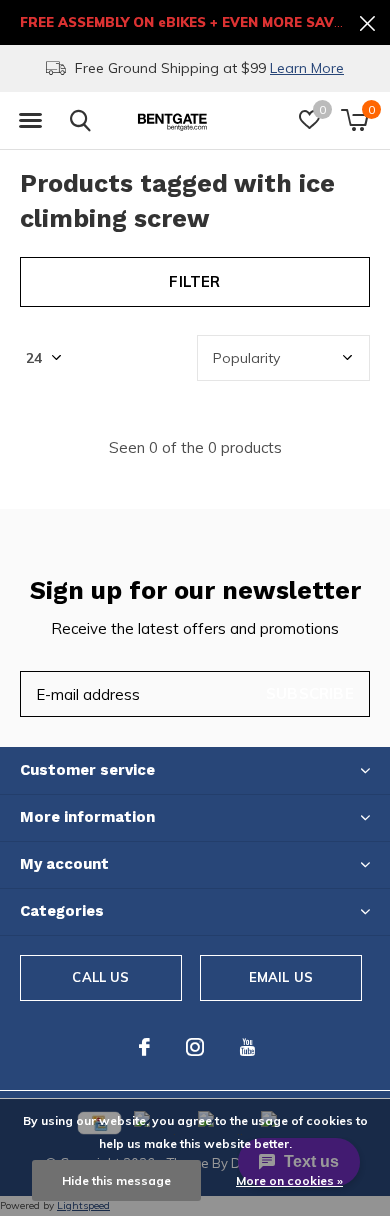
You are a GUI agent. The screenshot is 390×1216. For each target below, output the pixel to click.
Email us (281, 977)
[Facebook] (144, 1047)
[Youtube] (247, 1047)
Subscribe (310, 693)
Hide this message (116, 1180)
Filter (194, 281)
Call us (100, 977)
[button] (30, 121)
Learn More (307, 68)
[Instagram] (195, 1047)
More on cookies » (289, 1180)
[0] (354, 120)
